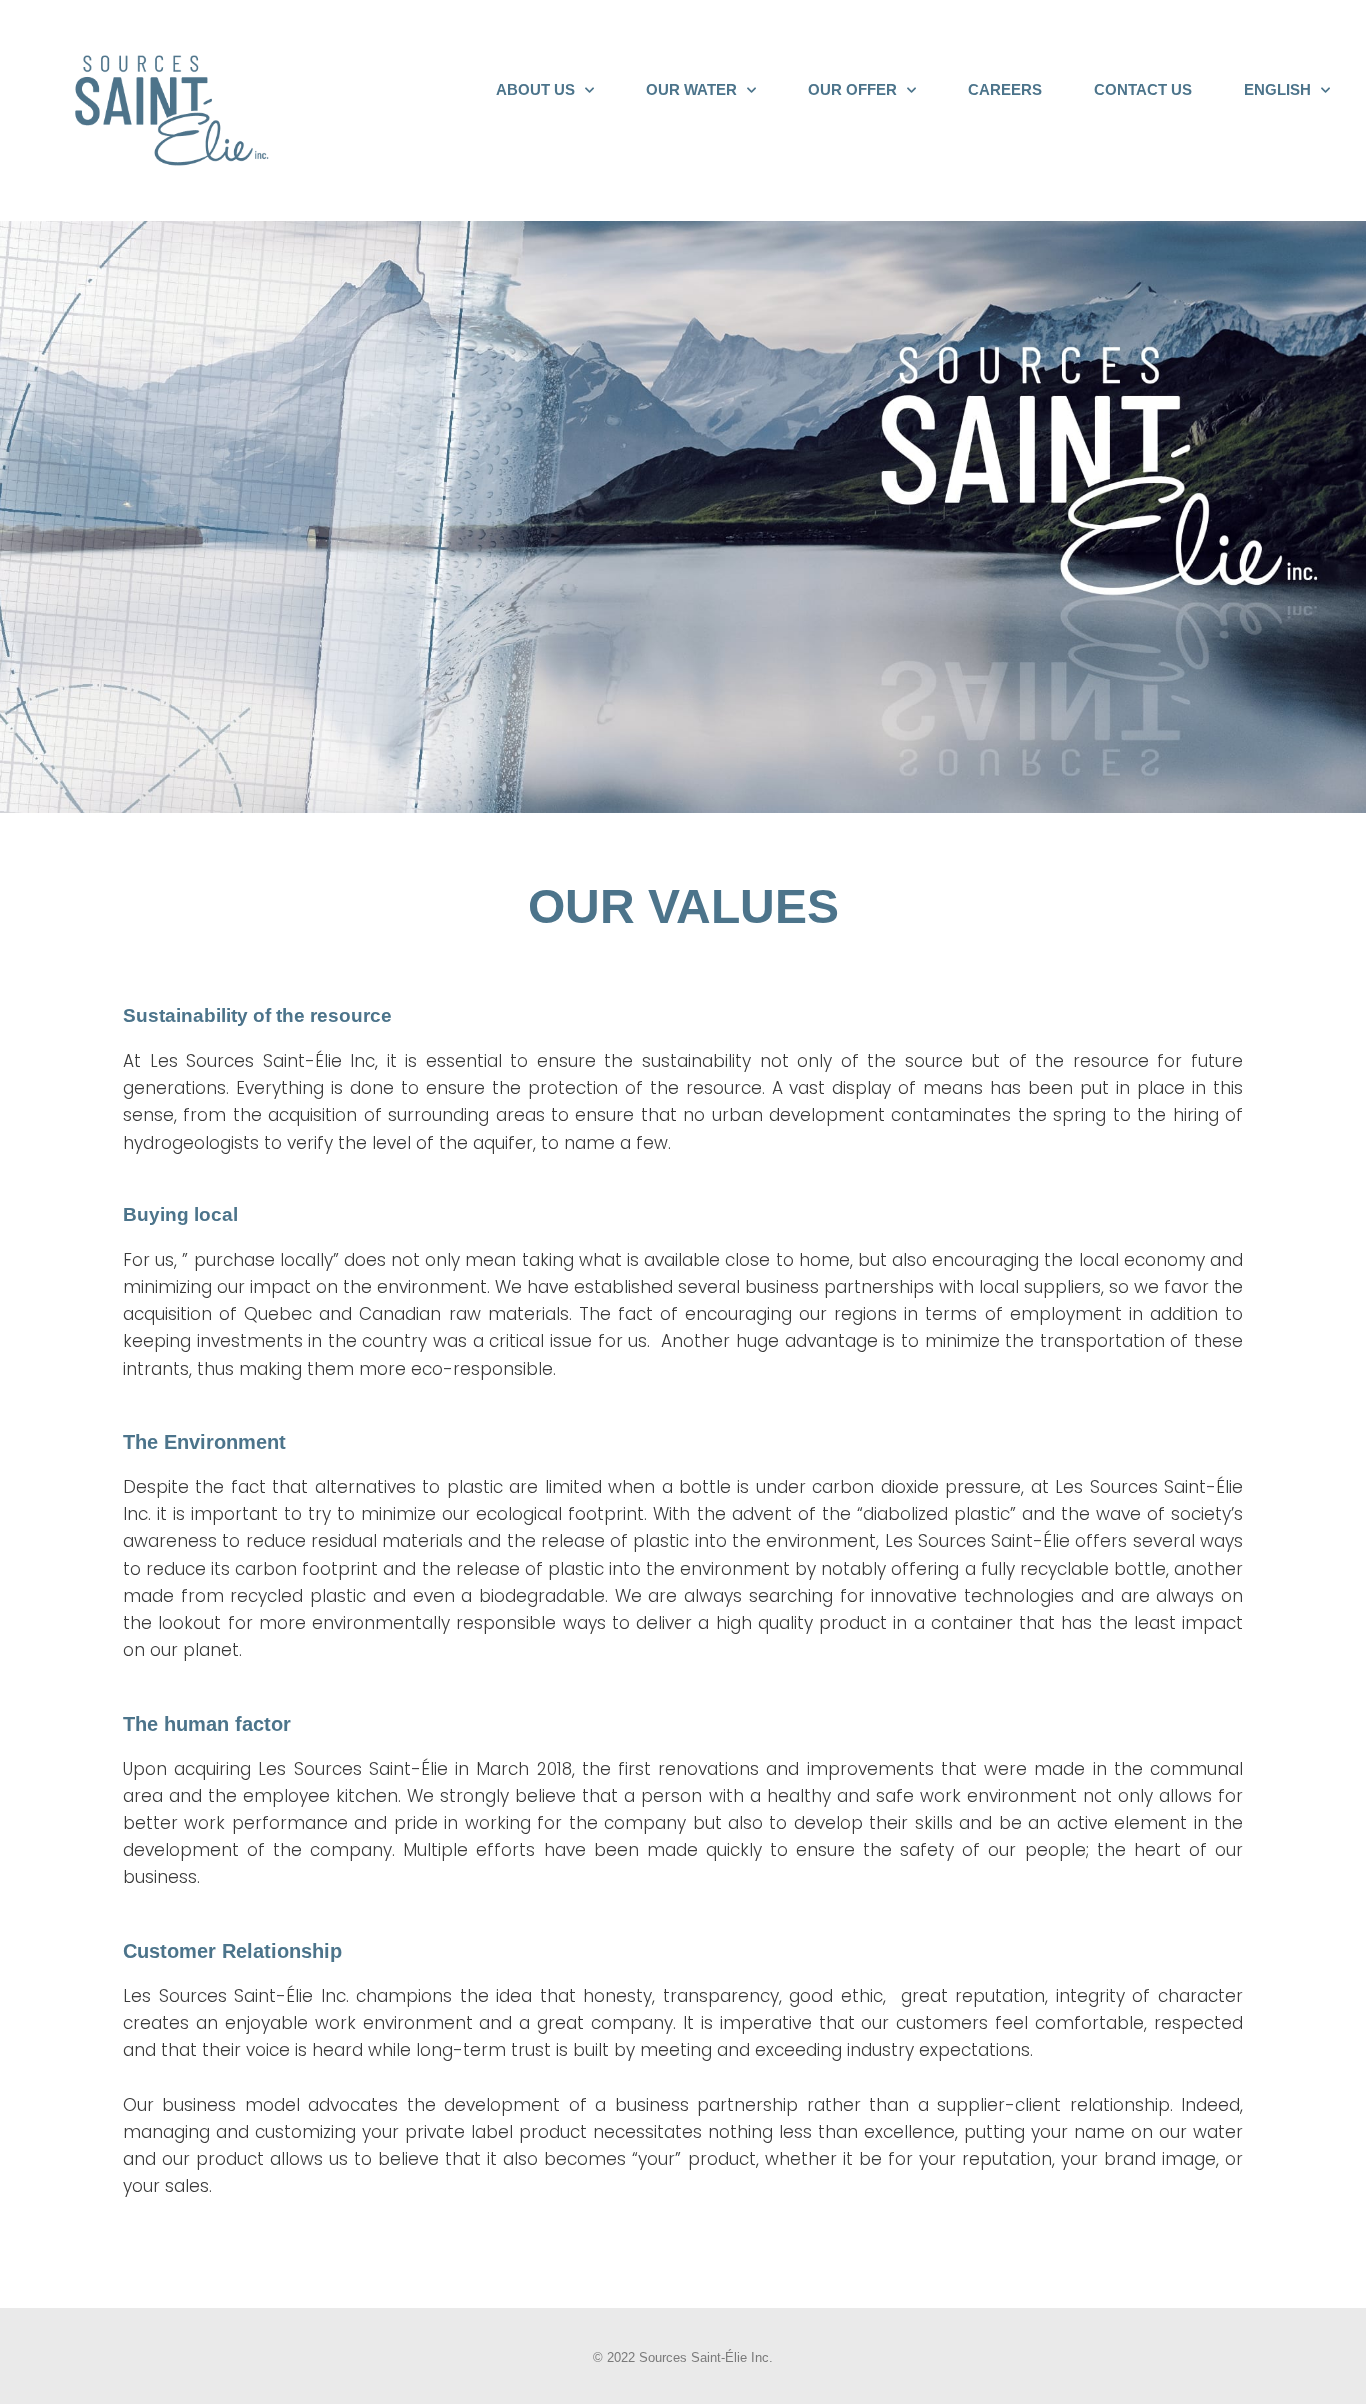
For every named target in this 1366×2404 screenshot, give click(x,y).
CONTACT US (1143, 89)
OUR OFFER (852, 89)
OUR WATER (691, 89)
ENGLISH (1277, 89)
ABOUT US (535, 89)
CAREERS (1005, 89)
